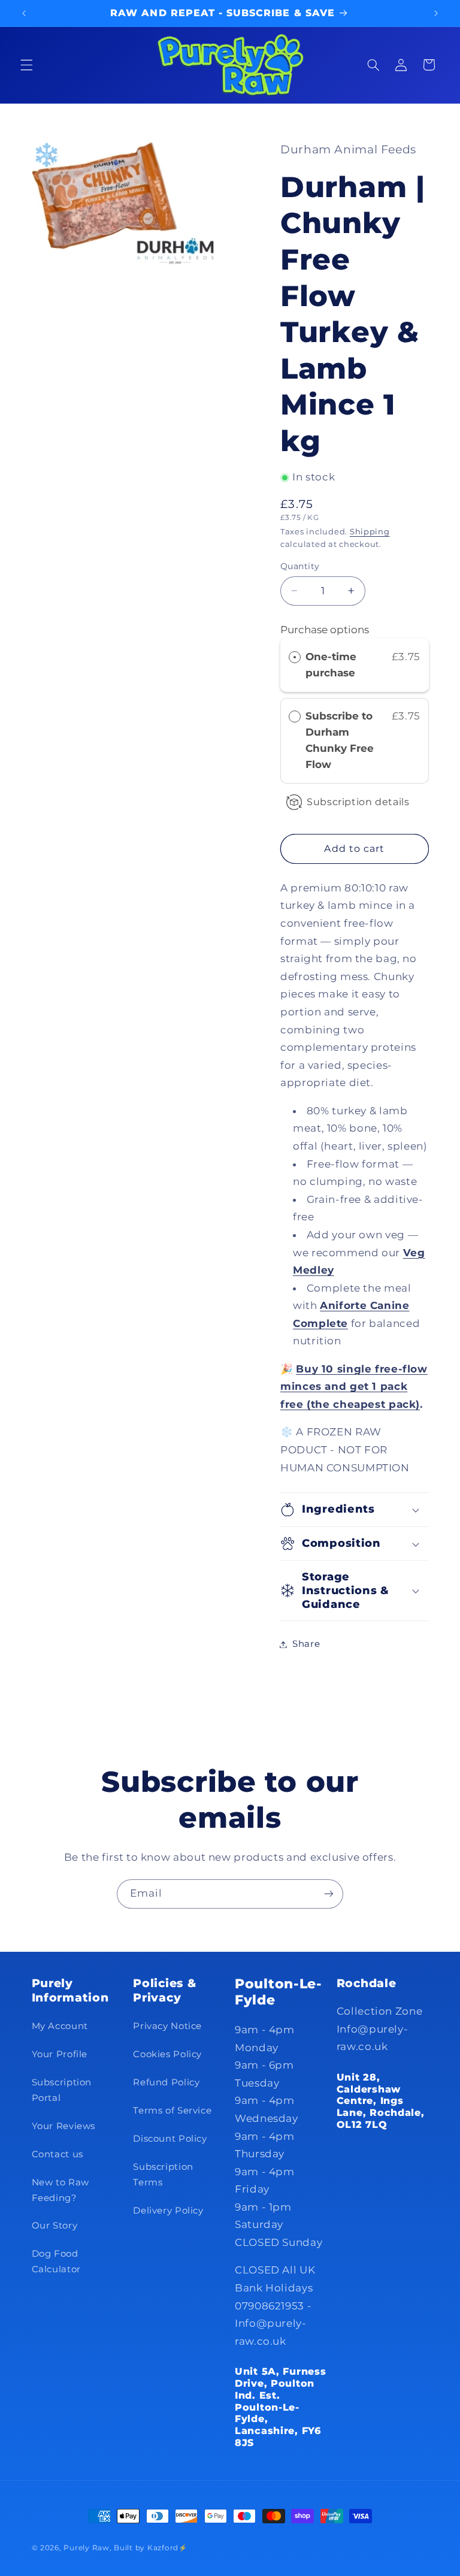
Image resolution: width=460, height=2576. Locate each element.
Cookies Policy (167, 2054)
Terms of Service (172, 2111)
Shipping (370, 532)
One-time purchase (331, 665)
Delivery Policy (168, 2211)
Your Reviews (64, 2126)
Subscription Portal (62, 2090)
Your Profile (60, 2054)
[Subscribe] (329, 1894)
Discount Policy (170, 2139)
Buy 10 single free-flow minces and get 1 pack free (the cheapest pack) (354, 1387)
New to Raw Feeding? (60, 2190)
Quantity (300, 566)
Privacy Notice (167, 2026)
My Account (60, 2026)
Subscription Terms (163, 2175)
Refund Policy (166, 2082)
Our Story (55, 2226)
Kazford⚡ (167, 2548)
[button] (26, 65)
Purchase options (325, 630)
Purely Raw (86, 2548)
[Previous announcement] (24, 13)
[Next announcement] (436, 13)
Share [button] (306, 1644)
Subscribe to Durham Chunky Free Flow (340, 740)
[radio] (295, 657)
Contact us (57, 2154)
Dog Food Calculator (56, 2261)
